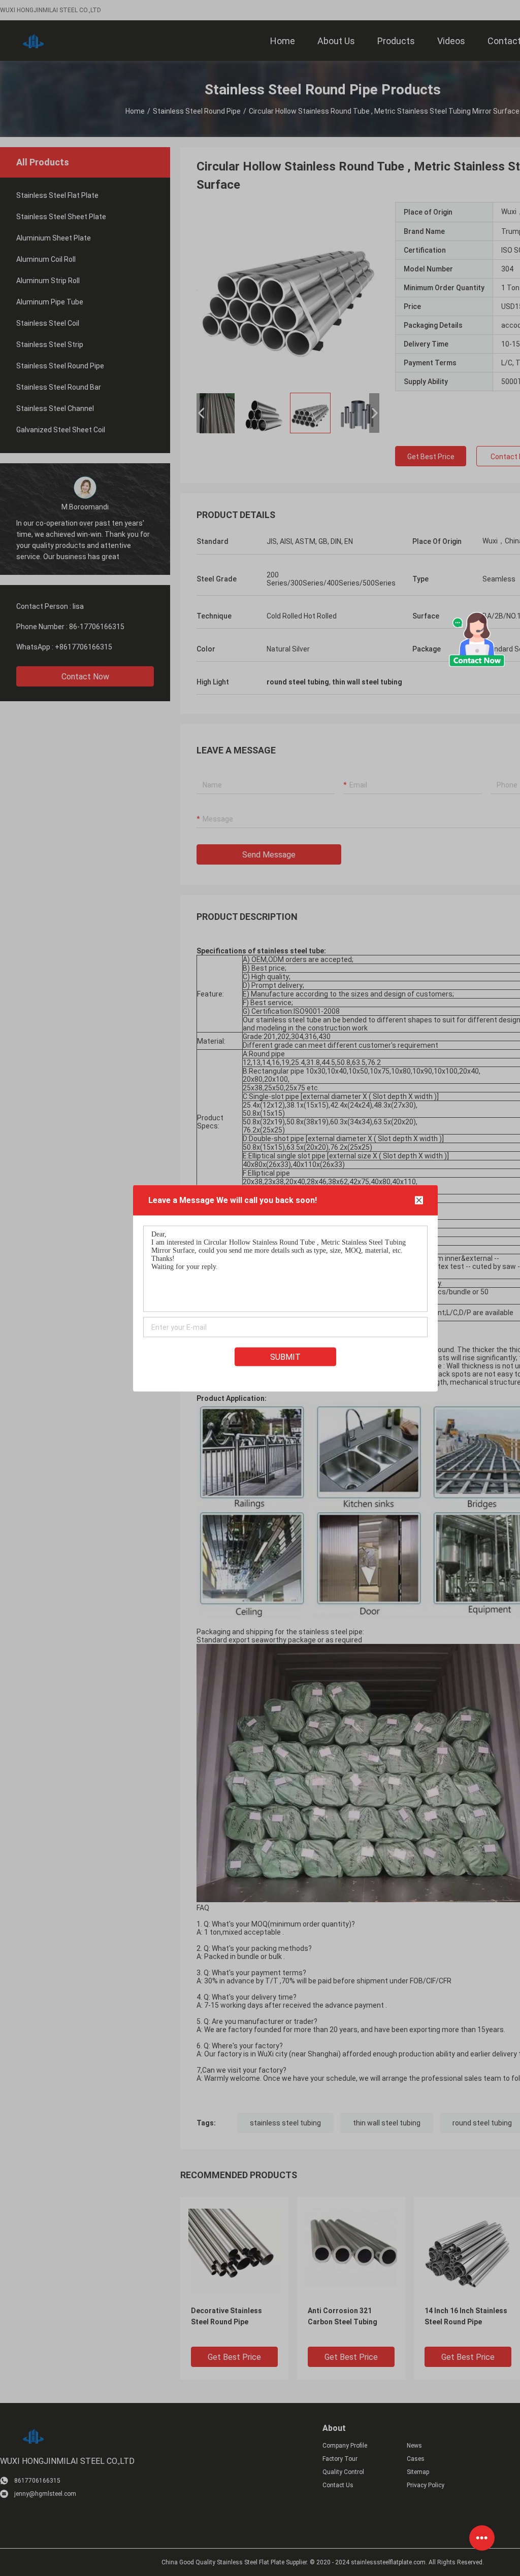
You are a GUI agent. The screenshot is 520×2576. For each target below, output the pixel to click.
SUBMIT (285, 1356)
